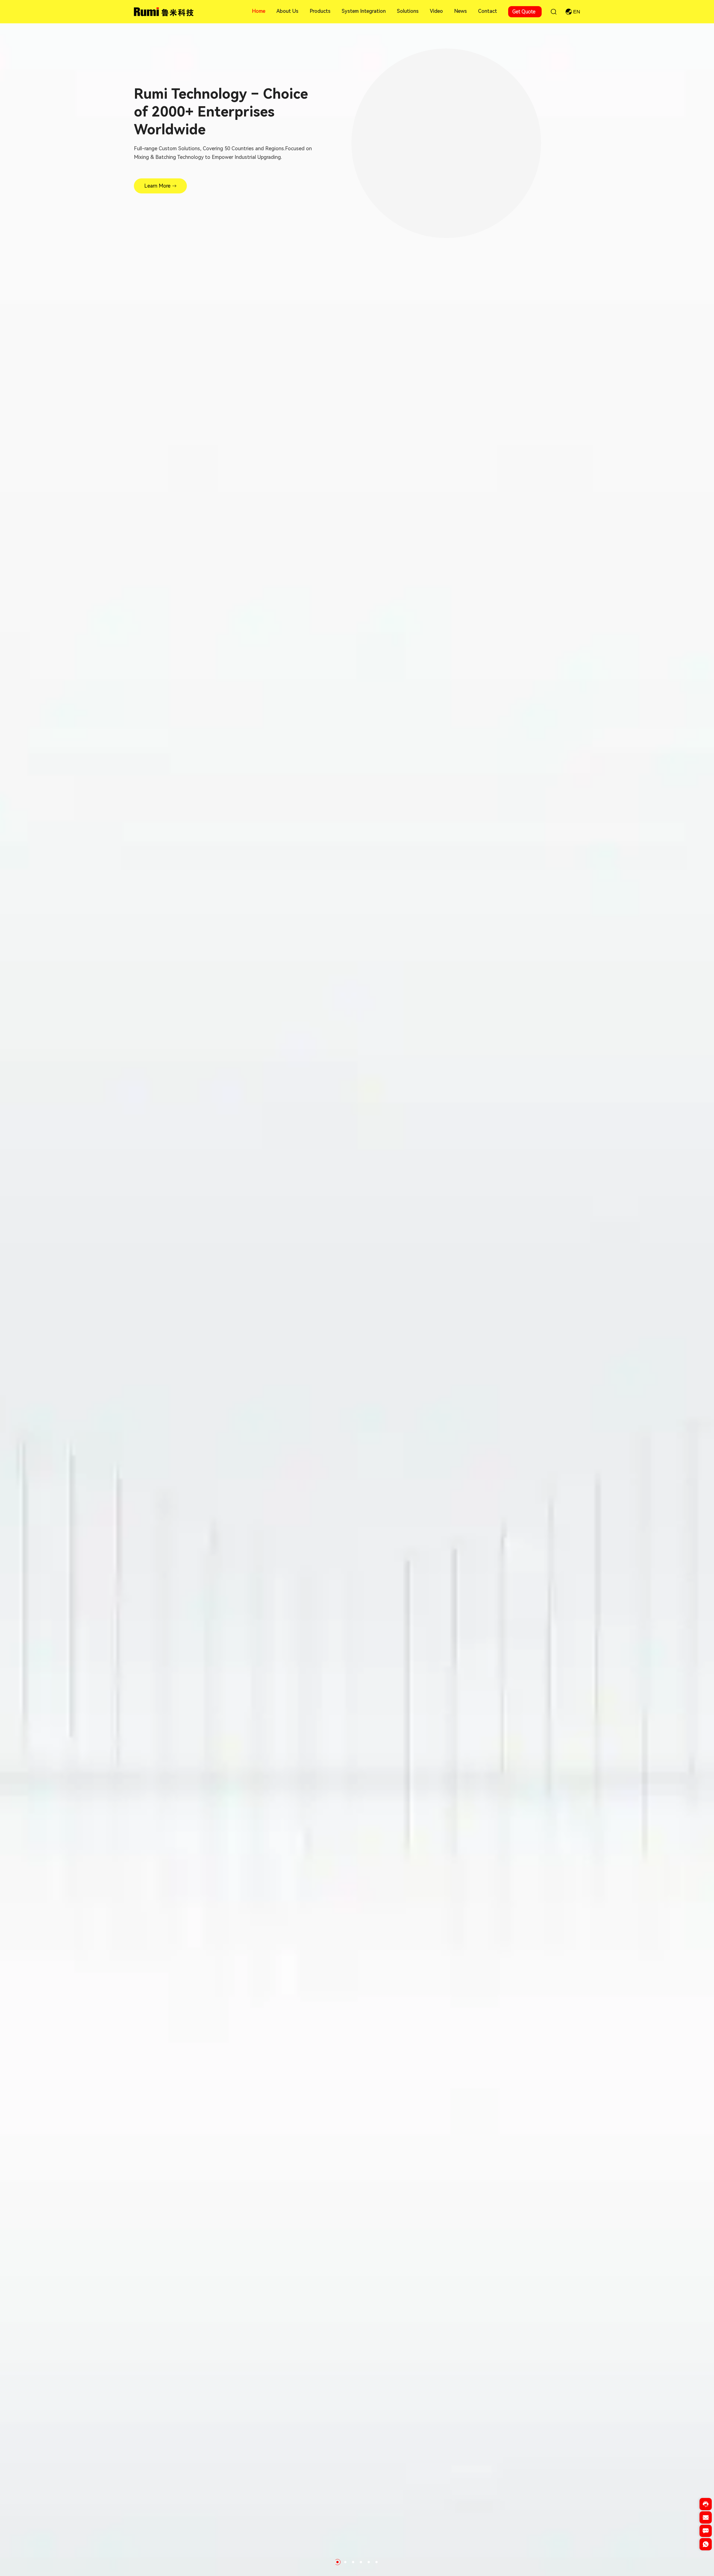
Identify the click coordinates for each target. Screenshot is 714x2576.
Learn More (157, 186)
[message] (706, 2533)
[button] (337, 2562)
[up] (706, 2558)
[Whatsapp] (706, 2546)
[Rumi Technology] (165, 11)
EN (577, 12)
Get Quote (524, 12)
